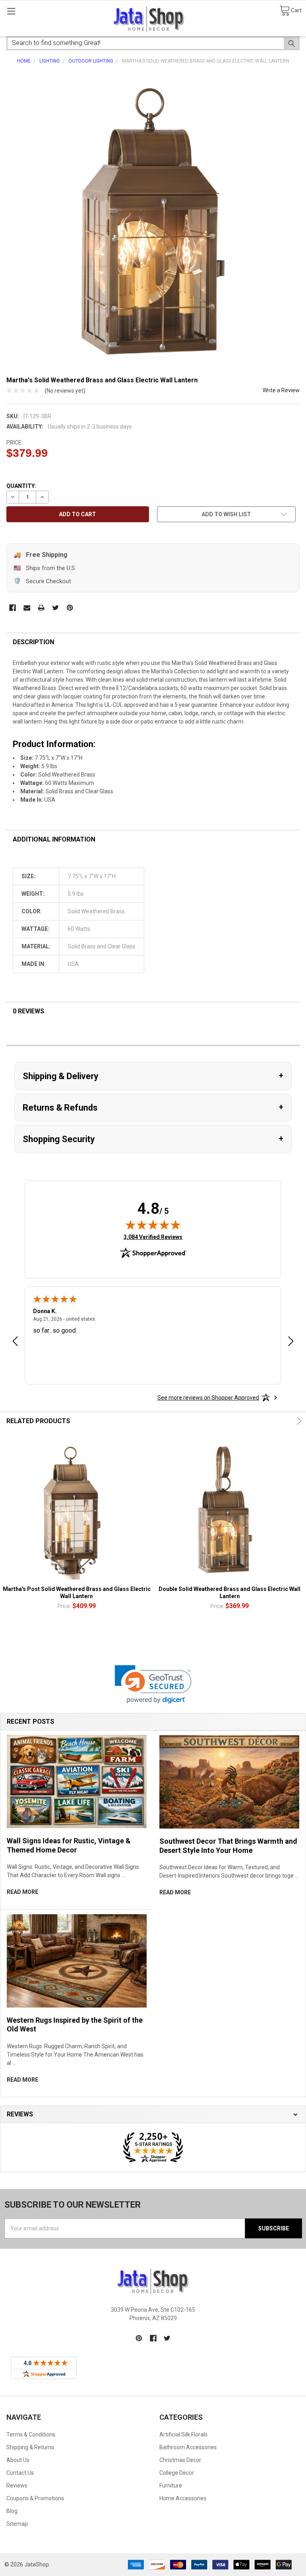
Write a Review (281, 390)
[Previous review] (15, 1342)
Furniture (171, 2486)
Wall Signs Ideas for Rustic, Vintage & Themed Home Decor (69, 1845)
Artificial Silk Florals (183, 2434)
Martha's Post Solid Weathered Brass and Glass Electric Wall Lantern (77, 1593)
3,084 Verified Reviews (153, 1237)
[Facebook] (13, 608)
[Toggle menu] (11, 11)
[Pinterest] (70, 608)
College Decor (177, 2473)
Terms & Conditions (31, 2434)
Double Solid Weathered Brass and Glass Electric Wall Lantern (229, 1593)
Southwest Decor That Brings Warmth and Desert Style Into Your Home (228, 1846)
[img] (153, 1225)
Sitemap (17, 2524)
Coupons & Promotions (35, 2498)
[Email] (27, 608)
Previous (281, 1421)
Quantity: (21, 486)
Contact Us (20, 2473)
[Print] (41, 608)
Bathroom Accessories (188, 2447)
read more (23, 1892)
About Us (18, 2460)
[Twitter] (56, 608)
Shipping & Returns (30, 2447)
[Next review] (291, 1342)
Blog (12, 2511)
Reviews (17, 2486)
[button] (153, 1684)
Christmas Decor (180, 2460)
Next (298, 1421)
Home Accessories (183, 2498)
